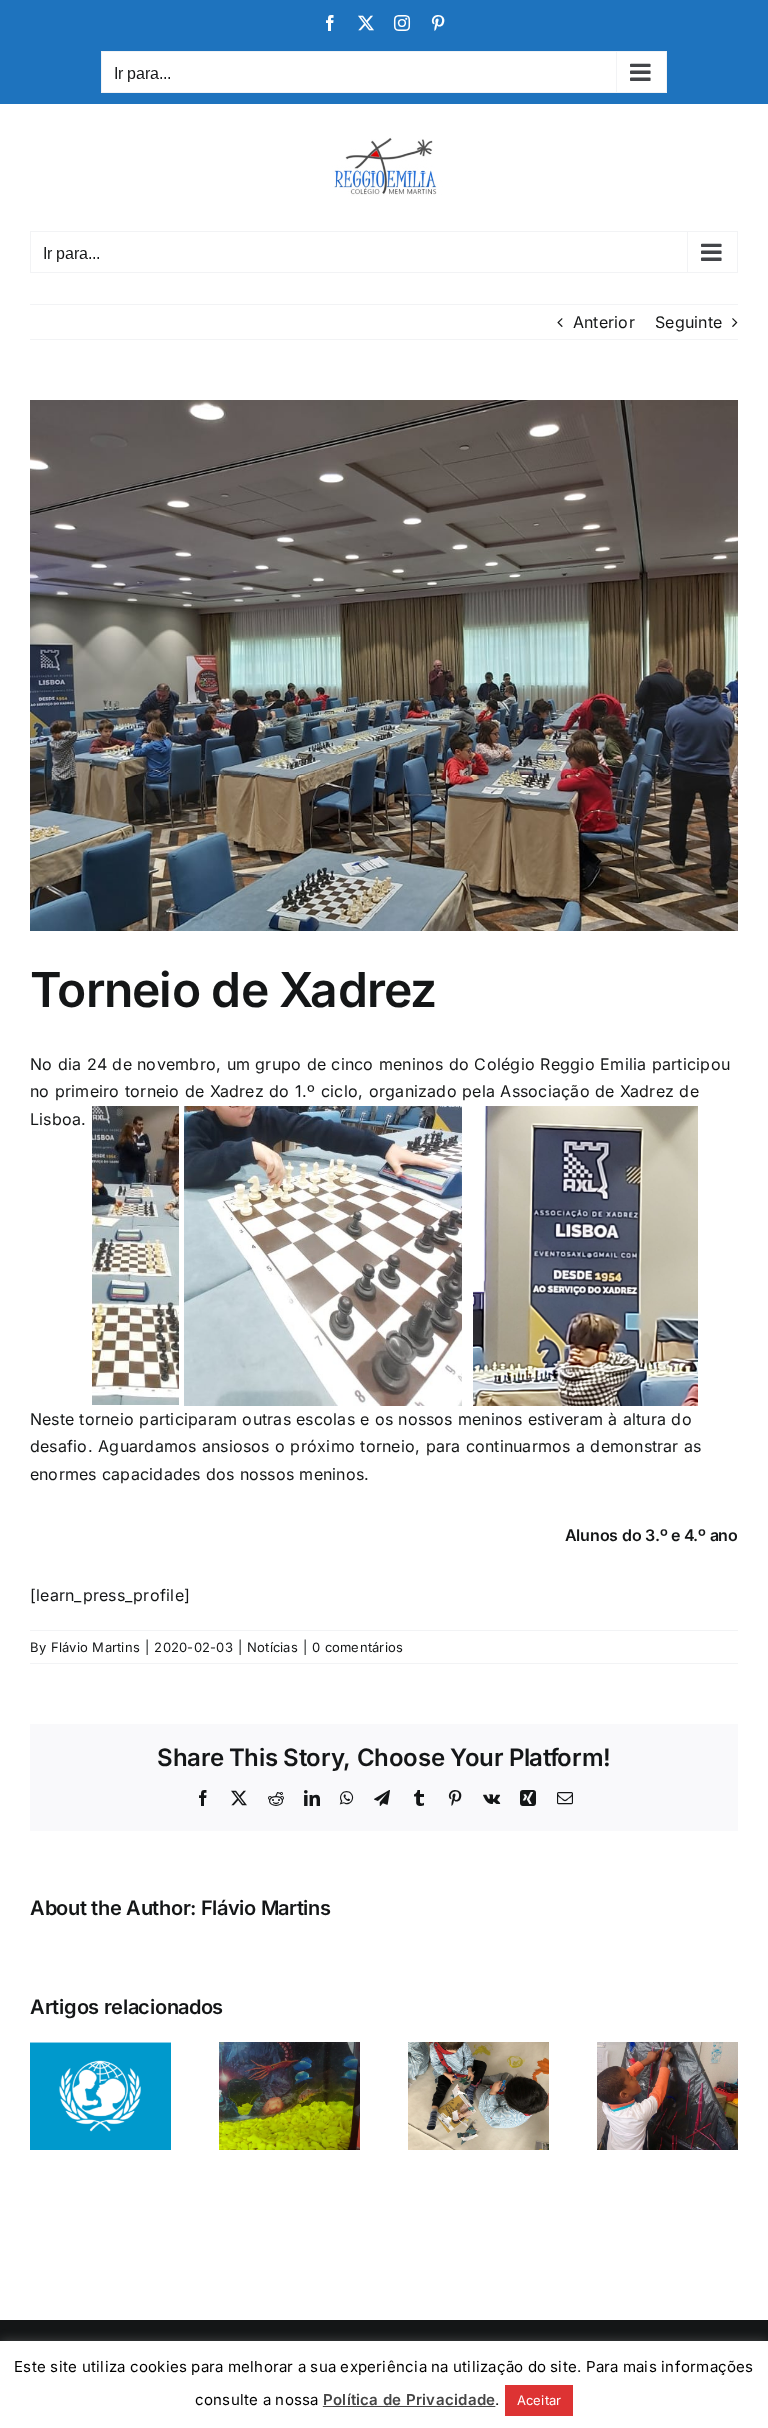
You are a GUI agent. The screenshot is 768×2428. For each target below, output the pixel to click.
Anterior (604, 322)
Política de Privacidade (409, 2399)
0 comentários (357, 1647)
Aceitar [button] (539, 2400)
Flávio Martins (95, 1647)
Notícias (272, 1647)
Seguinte (688, 322)
